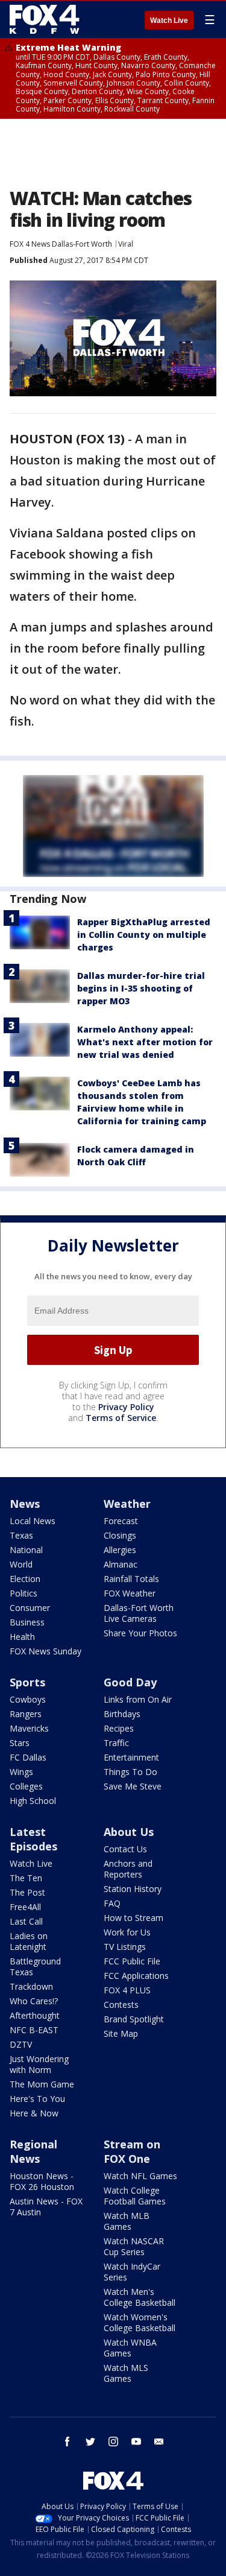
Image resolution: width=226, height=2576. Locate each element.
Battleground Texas (35, 1967)
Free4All (25, 1907)
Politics (24, 1593)
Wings (21, 1772)
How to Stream (133, 1918)
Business (27, 1622)
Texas (21, 1535)
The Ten (26, 1878)
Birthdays (122, 1714)
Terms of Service (121, 1418)
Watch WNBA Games (130, 2348)
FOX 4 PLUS (127, 1990)
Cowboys (28, 1699)
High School (33, 1801)
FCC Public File (132, 1961)
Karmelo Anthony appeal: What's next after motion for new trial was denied (145, 1042)
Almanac (121, 1564)
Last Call (26, 1921)
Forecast (121, 1521)
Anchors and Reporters (128, 1869)
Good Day (130, 1682)
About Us (129, 1832)
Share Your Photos (140, 1633)
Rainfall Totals (131, 1579)
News (25, 1504)
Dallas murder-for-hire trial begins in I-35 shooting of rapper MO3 (141, 988)
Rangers (26, 1714)
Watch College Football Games (135, 2196)
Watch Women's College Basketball (140, 2322)
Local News (33, 1521)
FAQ (112, 1903)
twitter (90, 2442)
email (159, 2442)
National (26, 1550)
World (21, 1564)
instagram (113, 2442)
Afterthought (35, 2015)
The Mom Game (42, 2084)
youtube (136, 2442)
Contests (121, 2005)
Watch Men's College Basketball (140, 2297)
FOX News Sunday (46, 1651)
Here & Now (34, 2113)
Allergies (120, 1550)
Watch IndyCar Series (132, 2272)
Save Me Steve (133, 1786)
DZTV (21, 2044)
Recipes (119, 1728)
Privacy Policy (126, 1407)
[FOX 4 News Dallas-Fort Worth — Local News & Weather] (45, 19)
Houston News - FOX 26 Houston (42, 2181)
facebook (67, 2442)
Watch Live (169, 21)
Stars (20, 1743)
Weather (127, 1504)
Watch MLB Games (127, 2221)
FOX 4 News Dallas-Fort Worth (61, 244)
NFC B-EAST (34, 2030)
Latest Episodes (33, 1839)
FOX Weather (130, 1593)
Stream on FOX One (132, 2151)
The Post (27, 1892)
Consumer (30, 1608)
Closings (120, 1535)
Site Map (121, 2033)
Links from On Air (138, 1699)
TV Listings (125, 1947)
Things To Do (130, 1772)
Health (22, 1637)
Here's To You (37, 2099)
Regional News (33, 2151)
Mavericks (29, 1728)
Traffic (116, 1743)
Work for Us (127, 1932)
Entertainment (131, 1757)
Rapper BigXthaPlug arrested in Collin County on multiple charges (144, 935)
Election (25, 1579)
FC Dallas (28, 1757)
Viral (126, 244)
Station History (133, 1889)
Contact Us (125, 1849)
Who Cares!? (34, 2001)
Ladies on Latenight (29, 1941)
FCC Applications (136, 1976)
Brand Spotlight (134, 2019)
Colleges (26, 1786)
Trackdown (31, 1986)
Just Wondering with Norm (39, 2064)
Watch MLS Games (126, 2373)
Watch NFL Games (140, 2176)
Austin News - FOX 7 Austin (46, 2207)
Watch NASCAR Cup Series (134, 2246)
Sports (27, 1682)
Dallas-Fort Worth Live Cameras (139, 1613)
